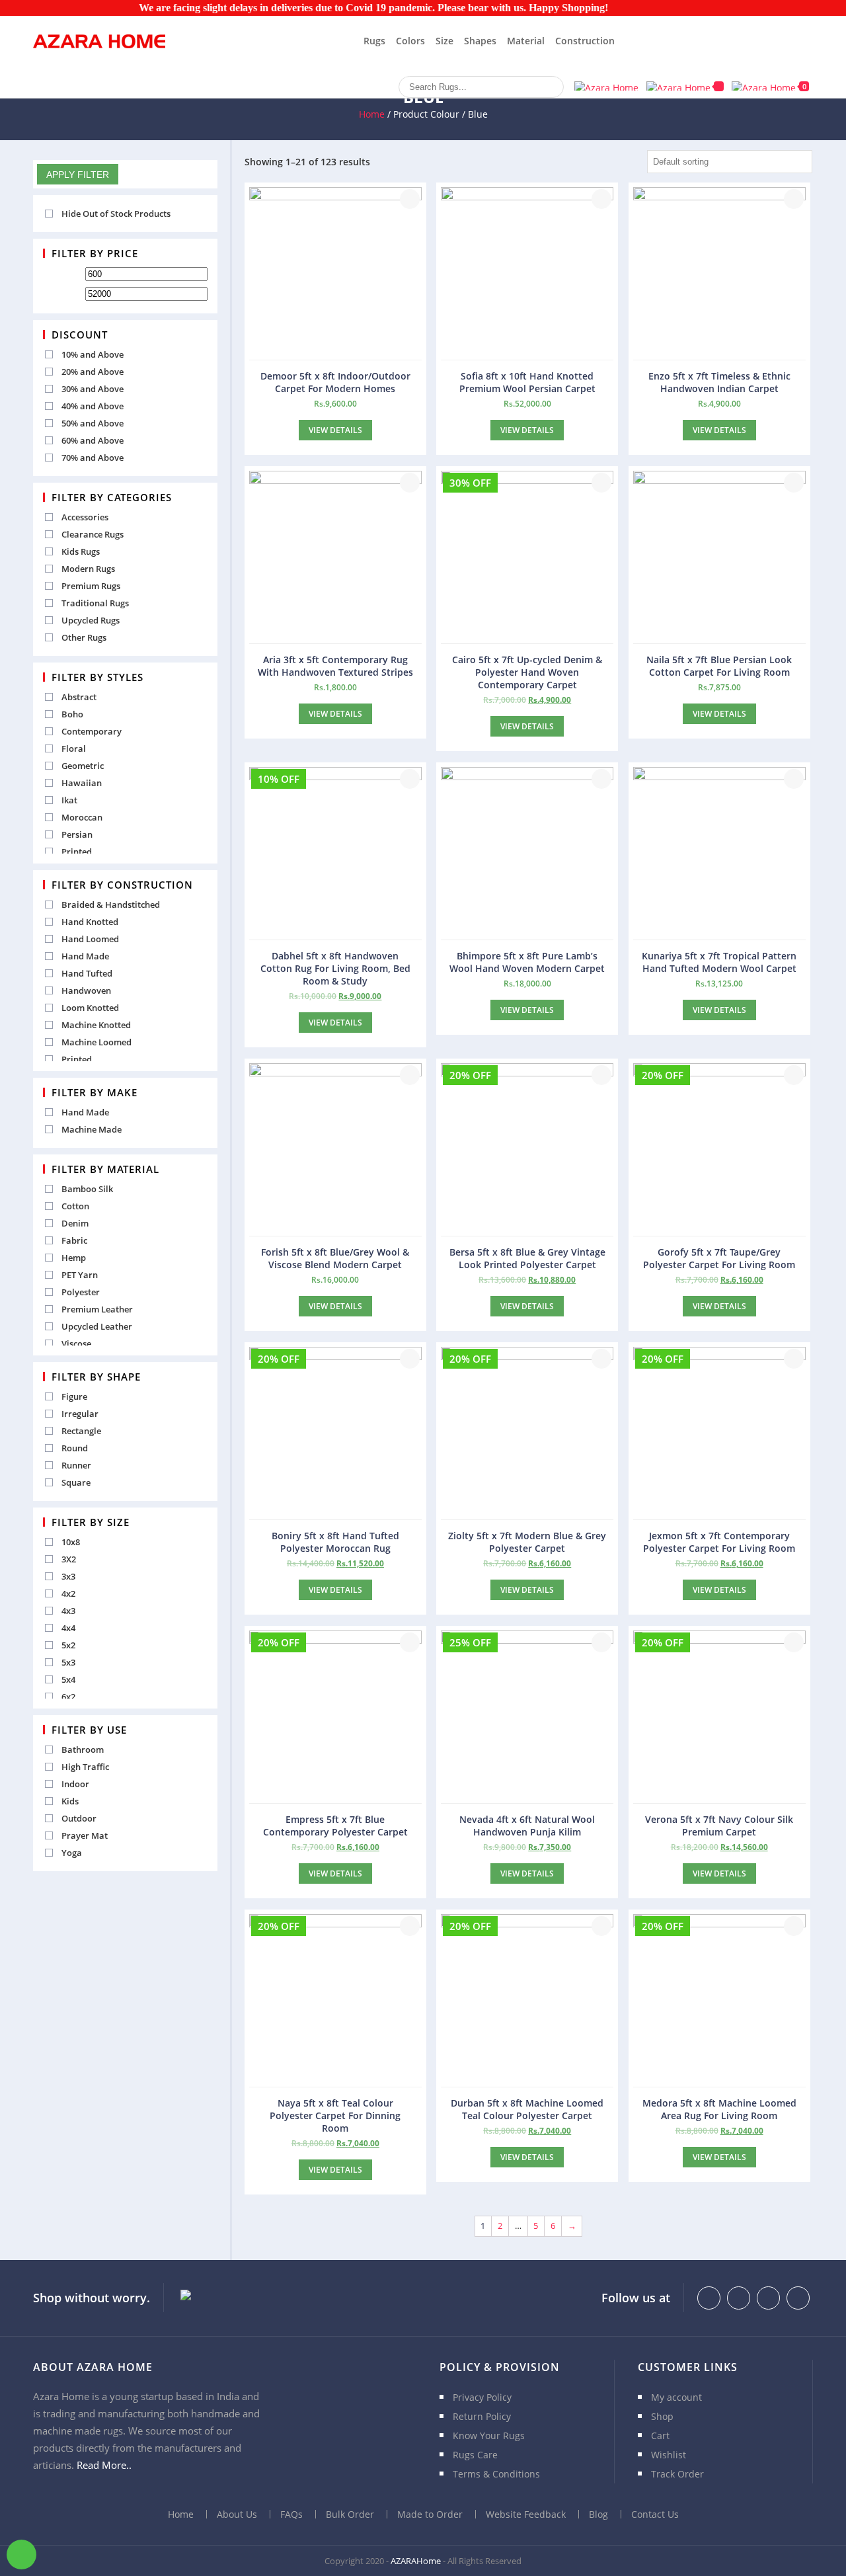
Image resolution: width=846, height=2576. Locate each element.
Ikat (69, 800)
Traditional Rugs (95, 603)
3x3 (68, 1576)
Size (444, 41)
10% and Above (93, 354)
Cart (660, 2435)
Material (526, 41)
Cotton (75, 1206)
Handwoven (86, 990)
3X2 (69, 1559)
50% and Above (93, 423)
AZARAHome (416, 2561)
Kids (70, 1801)
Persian (77, 834)
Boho (72, 714)
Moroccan (82, 817)
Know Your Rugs (489, 2435)
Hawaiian (82, 783)
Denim (75, 1223)
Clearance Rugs (93, 534)
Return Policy (482, 2416)
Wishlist (669, 2455)
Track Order (677, 2474)
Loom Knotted (90, 1008)
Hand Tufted (87, 973)
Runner (76, 1465)
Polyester (81, 1292)
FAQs (291, 2514)
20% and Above (93, 372)
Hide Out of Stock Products (116, 214)
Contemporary (92, 731)
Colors (410, 41)
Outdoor (79, 1818)
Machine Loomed (96, 1042)
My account (676, 2397)
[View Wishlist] (685, 86)
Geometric (83, 766)
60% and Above (93, 440)
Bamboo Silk (87, 1189)
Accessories (85, 517)
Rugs (374, 41)
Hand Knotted (90, 922)
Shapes (480, 41)
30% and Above (93, 389)
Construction (585, 41)
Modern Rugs (88, 569)
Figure (74, 1396)
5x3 (68, 1662)
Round (75, 1448)
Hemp (74, 1258)
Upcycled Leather (97, 1326)
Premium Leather (97, 1309)
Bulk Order (350, 2514)
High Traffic (85, 1767)
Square (76, 1482)
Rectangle (81, 1431)
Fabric (74, 1240)
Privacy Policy (482, 2397)
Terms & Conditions (496, 2474)
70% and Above (93, 458)
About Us (237, 2514)
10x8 (71, 1542)
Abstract (79, 697)
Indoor (75, 1784)
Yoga (72, 1853)
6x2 (68, 1697)
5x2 (68, 1645)
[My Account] (606, 86)
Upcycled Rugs (91, 620)
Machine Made (92, 1129)
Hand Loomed (90, 939)
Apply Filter (78, 175)
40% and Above (93, 406)
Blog (598, 2514)
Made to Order (430, 2514)
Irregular (80, 1414)
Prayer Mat (85, 1835)
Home (372, 114)
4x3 (68, 1611)
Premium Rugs (91, 586)
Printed (77, 852)
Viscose (76, 1344)
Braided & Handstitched (111, 905)
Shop (662, 2416)
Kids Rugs (81, 551)
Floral (74, 748)
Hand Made (85, 956)
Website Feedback (526, 2514)
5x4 (68, 1679)
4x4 (68, 1628)
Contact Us (655, 2514)
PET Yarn (80, 1275)
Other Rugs (84, 637)
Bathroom (83, 1750)
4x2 (68, 1593)
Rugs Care (475, 2455)
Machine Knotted (96, 1025)
